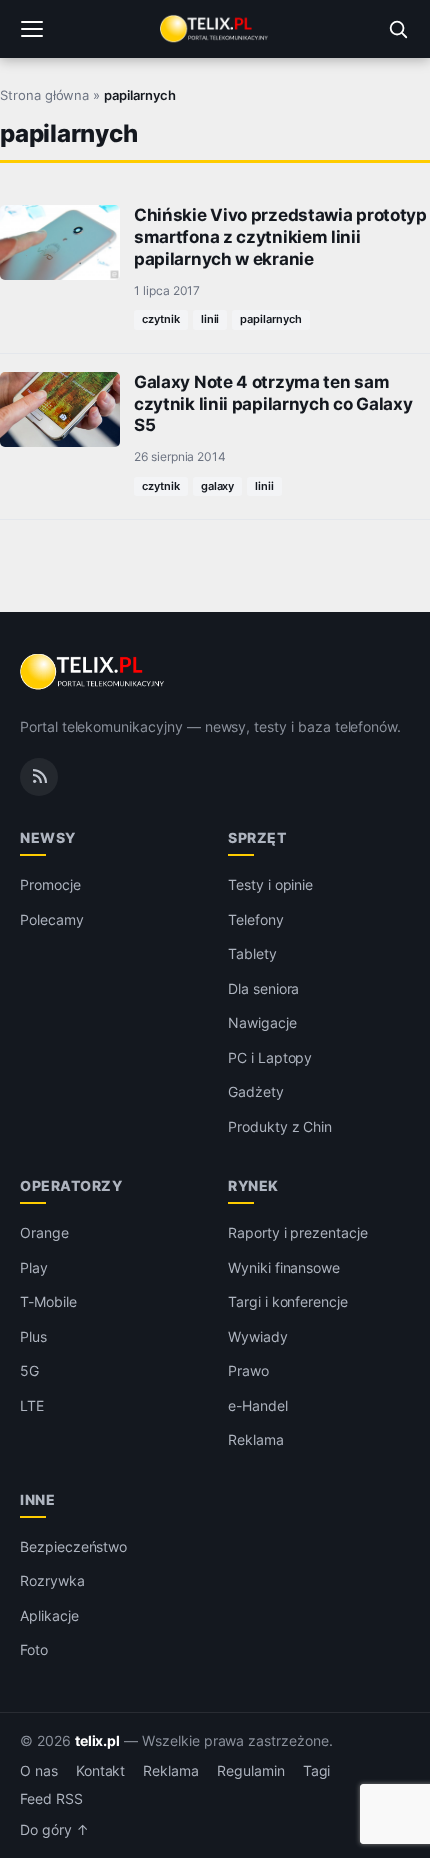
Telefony (256, 919)
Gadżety (256, 1091)
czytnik (161, 319)
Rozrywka (52, 1580)
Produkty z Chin (280, 1126)
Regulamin (251, 1771)
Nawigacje (262, 1022)
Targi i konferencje (288, 1301)
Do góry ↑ (54, 1830)
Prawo (248, 1370)
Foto (34, 1649)
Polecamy (52, 919)
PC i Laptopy (270, 1057)
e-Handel (258, 1405)
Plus (33, 1336)
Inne (37, 1499)
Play (34, 1267)
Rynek (253, 1185)
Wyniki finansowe (284, 1267)
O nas (39, 1771)
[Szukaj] (398, 29)
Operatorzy (71, 1185)
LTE (32, 1405)
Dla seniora (263, 988)
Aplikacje (49, 1615)
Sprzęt (257, 837)
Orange (44, 1232)
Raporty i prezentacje (298, 1232)
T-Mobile (48, 1301)
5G (29, 1370)
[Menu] (32, 29)
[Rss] (39, 777)
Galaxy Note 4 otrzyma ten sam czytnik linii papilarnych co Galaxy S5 (273, 404)
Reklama (256, 1439)
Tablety (252, 953)
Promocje (50, 884)
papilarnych (270, 319)
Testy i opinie (270, 884)
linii (210, 319)
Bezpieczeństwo (73, 1546)
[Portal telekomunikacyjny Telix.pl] (215, 29)
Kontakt (101, 1771)
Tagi (317, 1771)
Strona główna (44, 95)
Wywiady (258, 1336)
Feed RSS (51, 1799)
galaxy (218, 486)
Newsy (48, 837)
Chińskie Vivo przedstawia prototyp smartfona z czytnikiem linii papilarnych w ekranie (280, 237)
